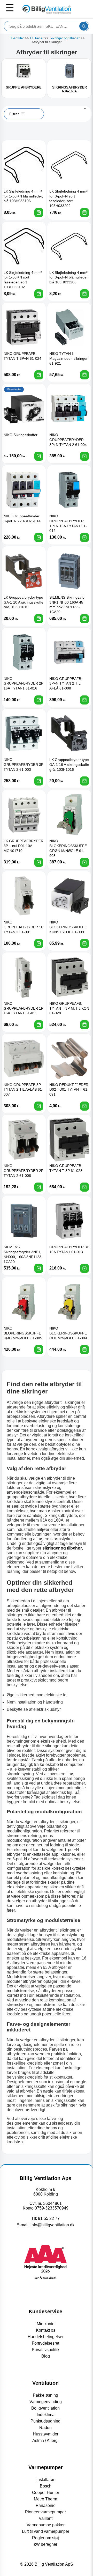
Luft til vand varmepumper (46, 2531)
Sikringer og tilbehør (65, 38)
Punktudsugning (45, 2421)
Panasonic (45, 2505)
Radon (45, 2428)
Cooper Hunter (46, 2493)
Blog (46, 2356)
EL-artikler (16, 38)
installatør (45, 2480)
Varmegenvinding (46, 2402)
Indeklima (46, 2415)
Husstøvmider (46, 2434)
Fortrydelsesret (45, 2343)
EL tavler (37, 38)
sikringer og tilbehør (62, 1548)
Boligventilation (45, 2408)
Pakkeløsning (45, 2395)
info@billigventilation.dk (52, 2225)
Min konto (46, 2324)
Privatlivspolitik (46, 2350)
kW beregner (46, 2544)
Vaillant (46, 2518)
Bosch (46, 2486)
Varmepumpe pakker (46, 2525)
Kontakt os (46, 2330)
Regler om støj (45, 2538)
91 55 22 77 (49, 2218)
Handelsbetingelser (46, 2337)
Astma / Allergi (45, 2441)
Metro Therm (45, 2499)
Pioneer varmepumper (45, 2512)
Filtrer (14, 114)
